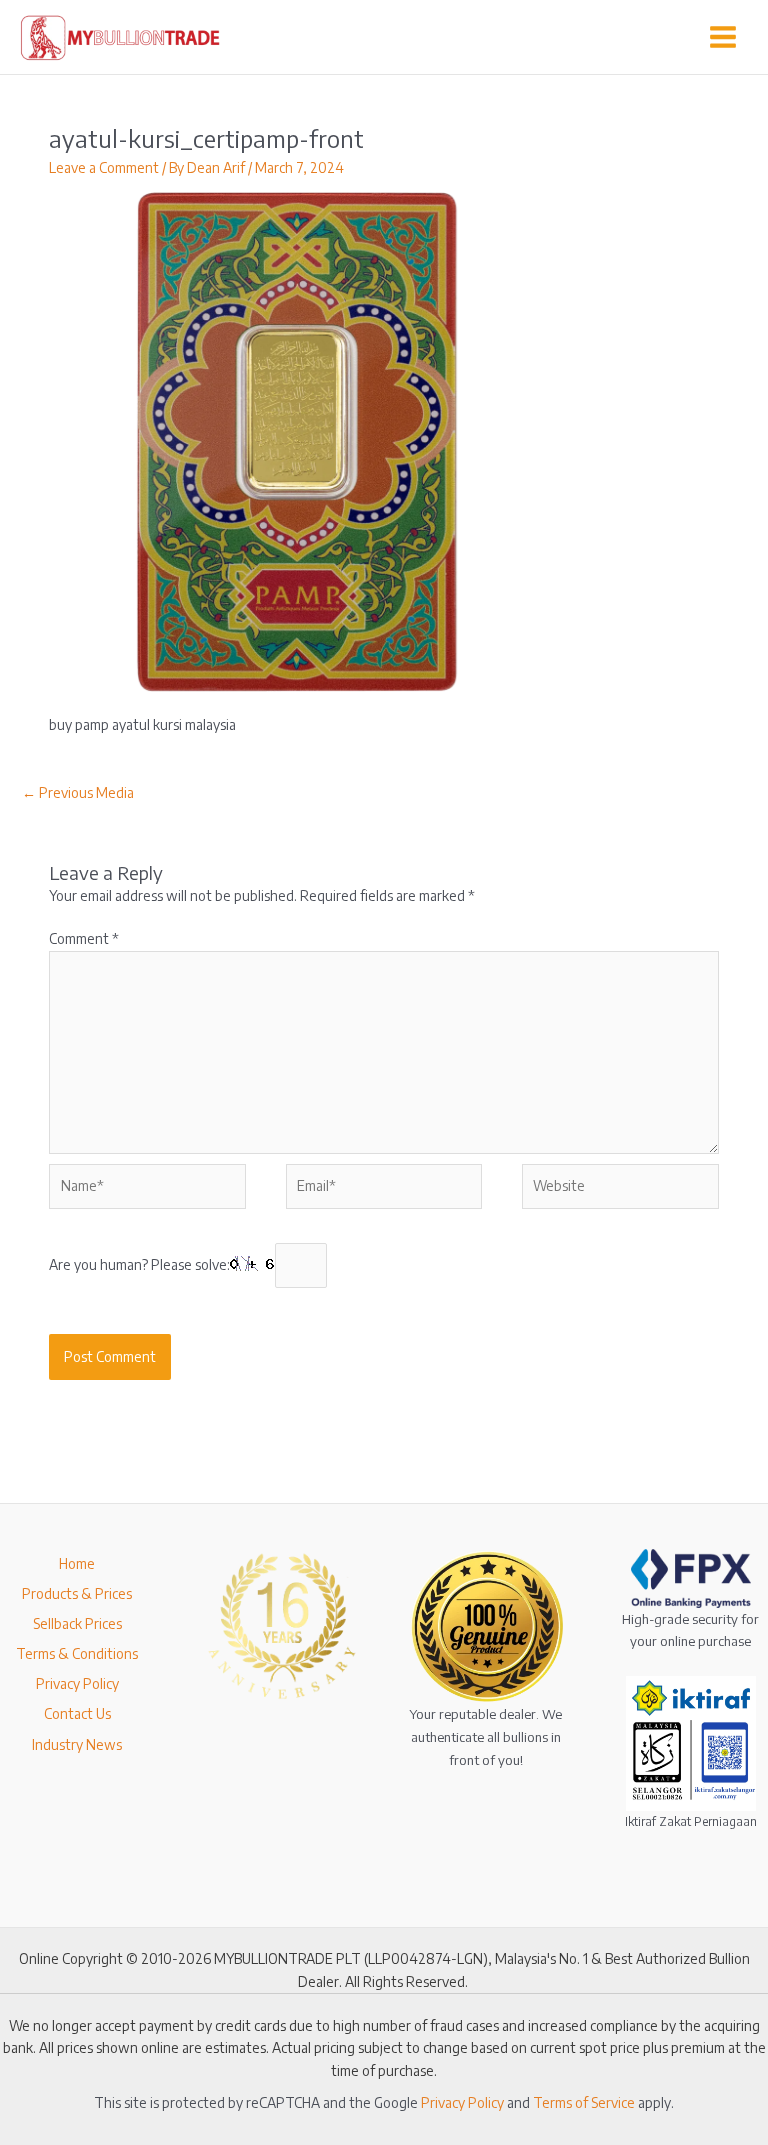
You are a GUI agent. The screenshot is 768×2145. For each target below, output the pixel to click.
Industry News (77, 1744)
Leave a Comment (104, 167)
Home (77, 1563)
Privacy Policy (77, 1683)
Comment (84, 938)
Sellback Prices (77, 1623)
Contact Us (77, 1713)
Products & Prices (77, 1593)
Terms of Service (584, 2102)
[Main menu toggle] (723, 37)
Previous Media (78, 792)
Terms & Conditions (77, 1653)
